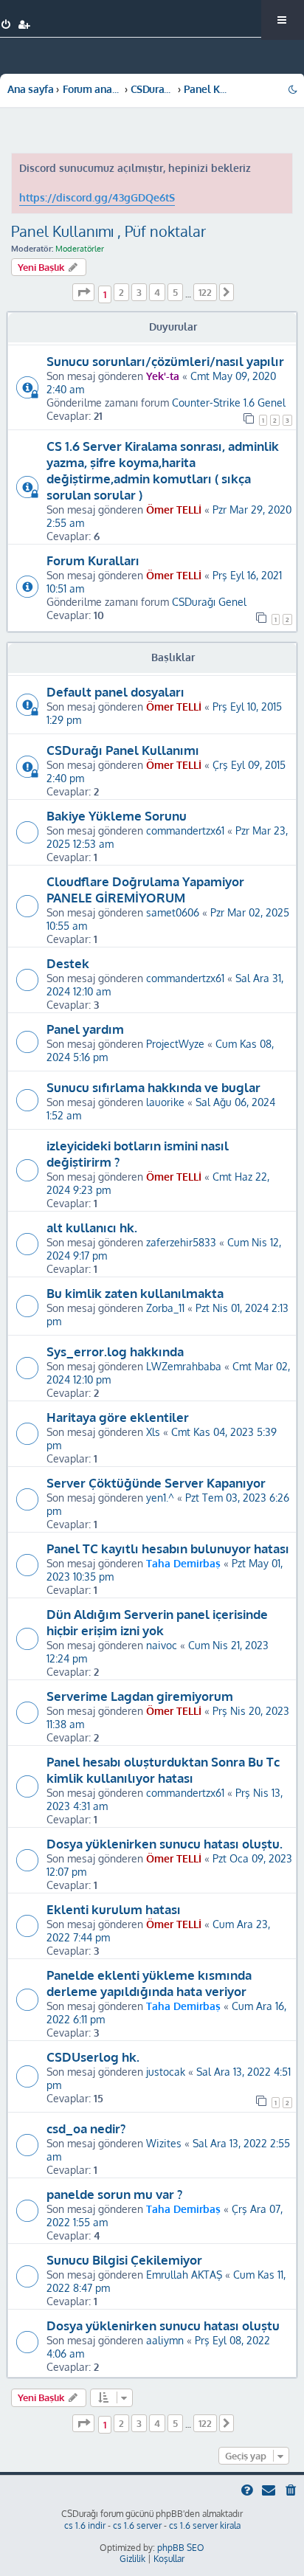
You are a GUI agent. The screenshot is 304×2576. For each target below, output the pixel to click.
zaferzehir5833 (181, 1242)
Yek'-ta (163, 376)
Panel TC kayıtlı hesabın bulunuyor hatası (168, 1548)
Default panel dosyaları (115, 691)
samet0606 (173, 912)
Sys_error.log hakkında (115, 1351)
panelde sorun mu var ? (114, 2194)
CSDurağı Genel (209, 601)
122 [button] (205, 292)
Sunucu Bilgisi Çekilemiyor (124, 2259)
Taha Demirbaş (183, 1563)
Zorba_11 (165, 1308)
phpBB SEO (181, 2548)
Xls (153, 1432)
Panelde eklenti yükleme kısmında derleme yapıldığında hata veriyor (149, 1983)
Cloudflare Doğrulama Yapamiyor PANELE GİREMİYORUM (145, 889)
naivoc (162, 1645)
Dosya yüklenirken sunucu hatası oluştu (163, 2325)
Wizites (164, 2143)
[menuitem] (6, 25)
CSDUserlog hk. (93, 2057)
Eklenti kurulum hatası (114, 1909)
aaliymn (165, 2340)
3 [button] (139, 292)
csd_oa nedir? (86, 2128)
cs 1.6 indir (85, 2525)
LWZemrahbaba (184, 1366)
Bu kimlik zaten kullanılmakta (135, 1293)
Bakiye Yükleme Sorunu (117, 815)
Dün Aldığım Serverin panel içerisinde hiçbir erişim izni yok (157, 1622)
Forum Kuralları (93, 560)
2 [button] (121, 292)
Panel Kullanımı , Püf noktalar (108, 231)
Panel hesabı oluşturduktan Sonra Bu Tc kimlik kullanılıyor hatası (163, 1769)
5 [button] (175, 292)
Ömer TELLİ (174, 509)
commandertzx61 (185, 830)
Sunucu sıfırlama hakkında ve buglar (153, 1087)
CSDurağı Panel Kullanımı (123, 750)
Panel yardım (85, 1029)
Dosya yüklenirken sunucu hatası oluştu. (165, 1843)
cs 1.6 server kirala (205, 2525)
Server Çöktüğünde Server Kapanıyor (156, 1482)
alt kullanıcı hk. (92, 1227)
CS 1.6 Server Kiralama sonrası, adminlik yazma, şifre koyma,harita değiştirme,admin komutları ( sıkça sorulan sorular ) (163, 470)
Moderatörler (80, 249)
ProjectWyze (175, 1043)
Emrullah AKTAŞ (184, 2274)
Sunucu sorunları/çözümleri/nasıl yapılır (165, 361)
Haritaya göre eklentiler (118, 1417)
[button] (83, 292)
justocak (166, 2071)
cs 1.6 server (137, 2525)
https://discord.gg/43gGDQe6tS (97, 197)
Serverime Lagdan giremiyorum (140, 1696)
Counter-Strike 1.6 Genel (229, 402)
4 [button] (157, 292)
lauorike (165, 1102)
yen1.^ (160, 1497)
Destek (68, 963)
